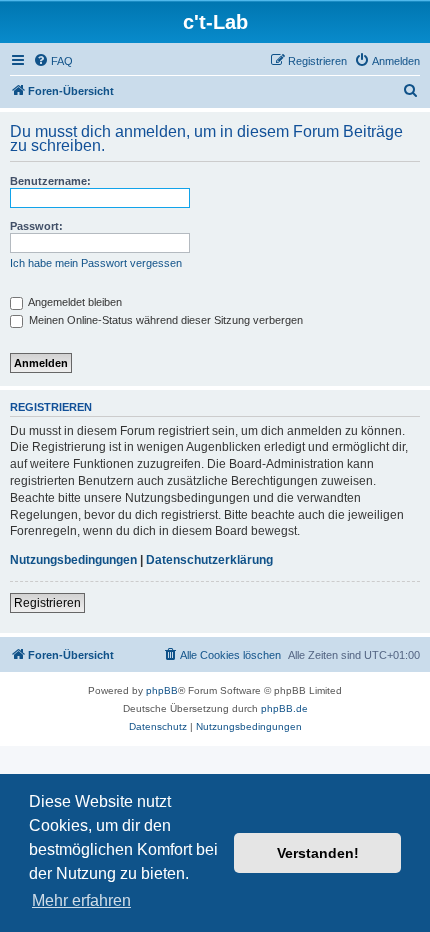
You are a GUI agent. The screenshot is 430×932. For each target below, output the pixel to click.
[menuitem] (53, 61)
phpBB (162, 690)
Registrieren (47, 603)
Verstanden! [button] (318, 853)
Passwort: (36, 226)
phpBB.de (284, 708)
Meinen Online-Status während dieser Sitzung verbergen (164, 320)
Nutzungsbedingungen (73, 560)
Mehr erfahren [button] (81, 900)
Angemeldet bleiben (74, 302)
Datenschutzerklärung (209, 560)
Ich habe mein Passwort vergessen (96, 263)
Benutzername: (50, 181)
